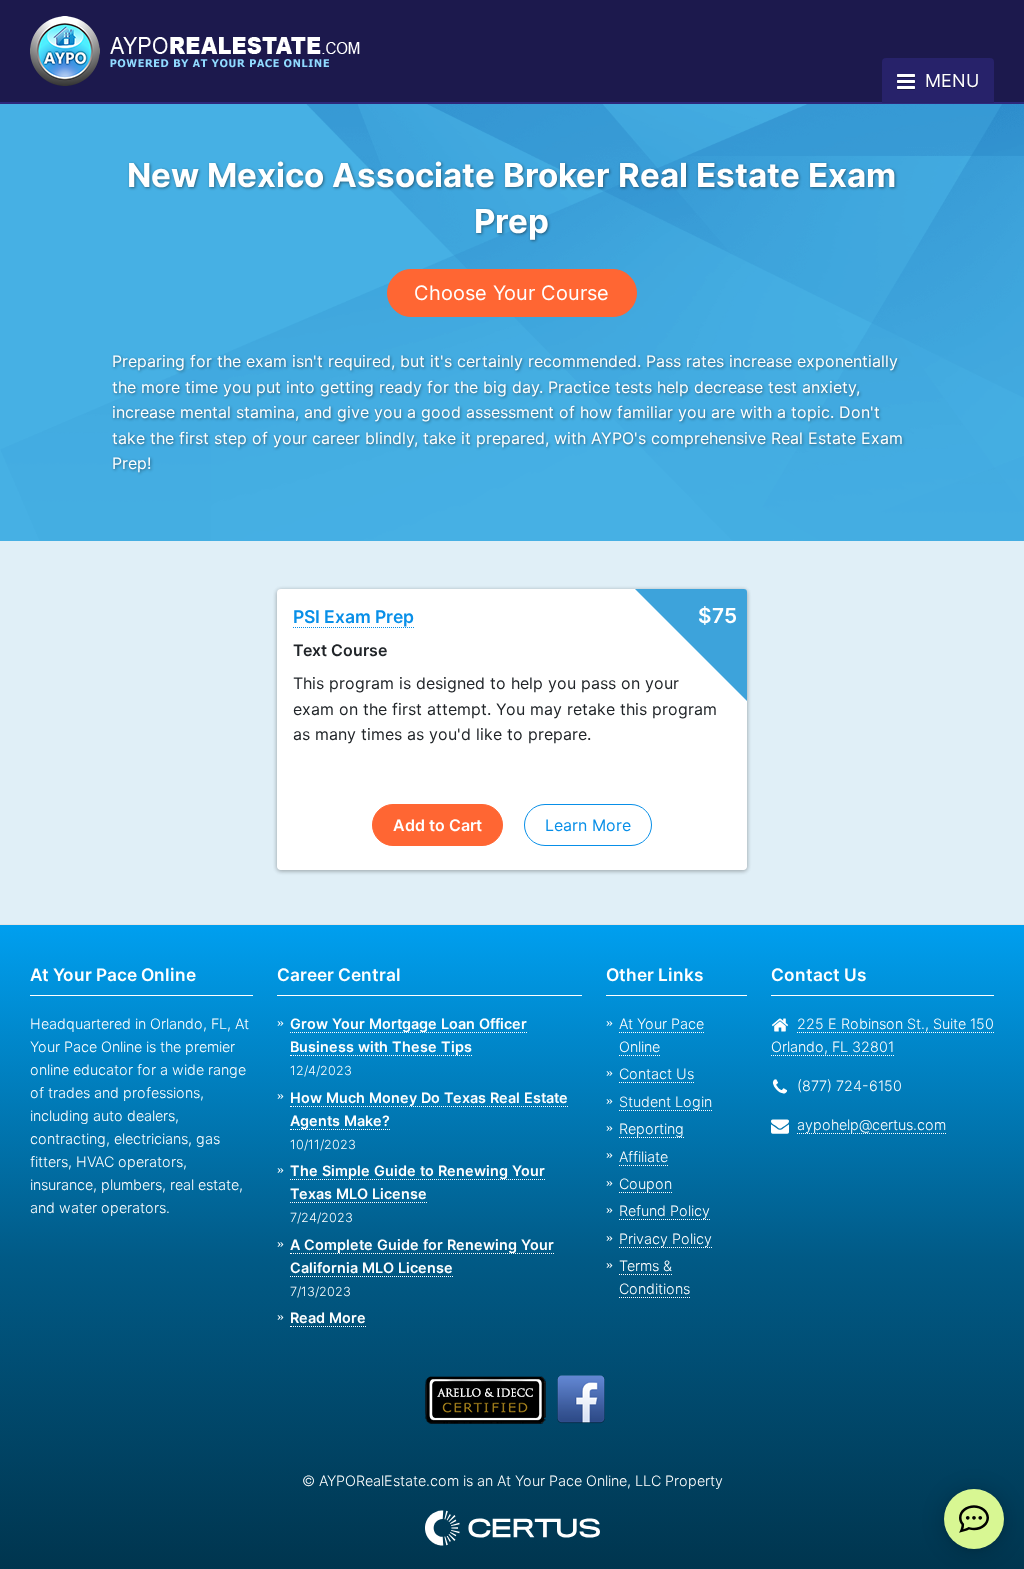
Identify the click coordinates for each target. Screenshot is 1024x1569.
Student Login (662, 1052)
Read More (327, 1292)
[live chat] (974, 1519)
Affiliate (642, 1107)
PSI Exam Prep (355, 591)
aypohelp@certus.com (866, 1099)
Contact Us (654, 1025)
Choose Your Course (511, 292)
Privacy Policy (659, 1189)
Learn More (586, 799)
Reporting (649, 1080)
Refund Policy (660, 1162)
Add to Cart (437, 799)
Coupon (643, 1135)
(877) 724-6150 (845, 1060)
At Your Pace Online (681, 998)
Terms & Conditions (681, 1217)
